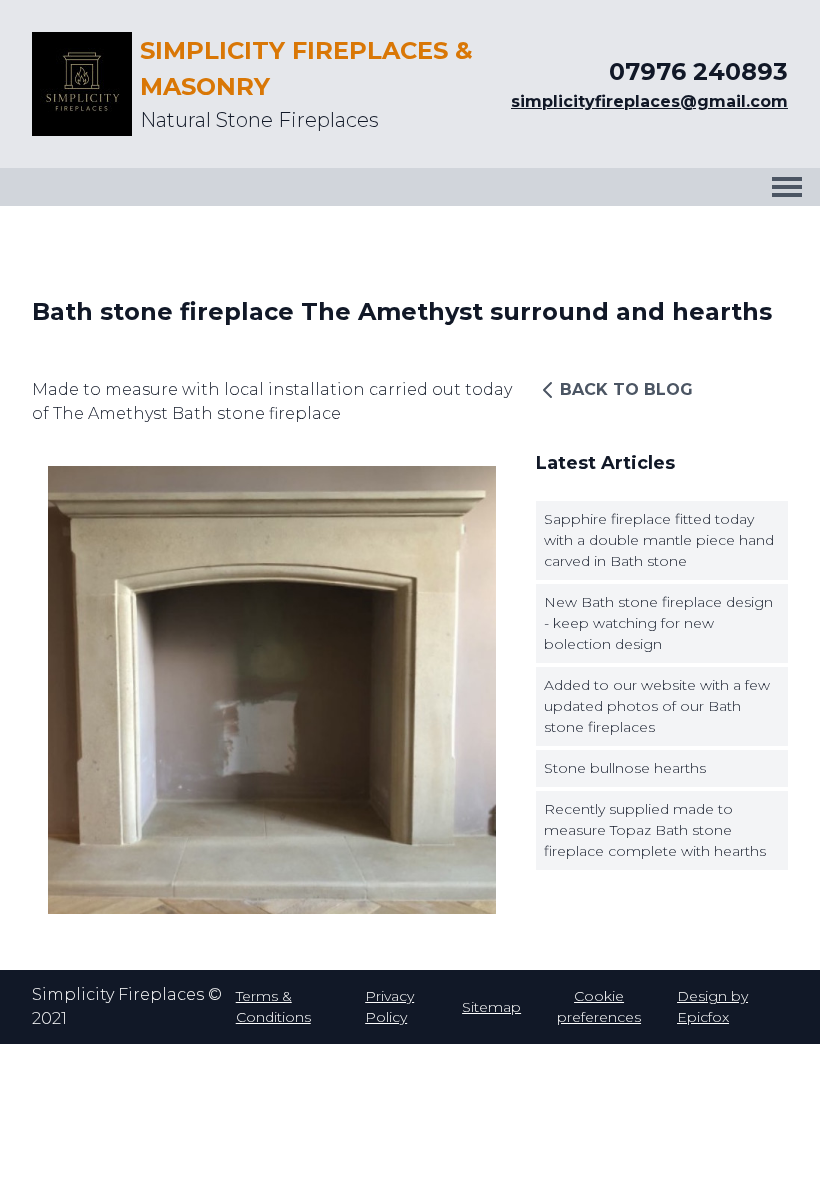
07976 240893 (698, 71)
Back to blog (626, 389)
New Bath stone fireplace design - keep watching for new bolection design (658, 623)
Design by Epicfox (712, 1006)
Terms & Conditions (273, 1006)
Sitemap (491, 1007)
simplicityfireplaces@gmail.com (649, 101)
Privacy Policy (389, 1006)
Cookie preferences (599, 1006)
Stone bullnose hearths (625, 768)
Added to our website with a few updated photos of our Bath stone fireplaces (657, 706)
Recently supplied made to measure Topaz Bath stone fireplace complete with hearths (655, 830)
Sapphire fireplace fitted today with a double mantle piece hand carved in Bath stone (659, 540)
